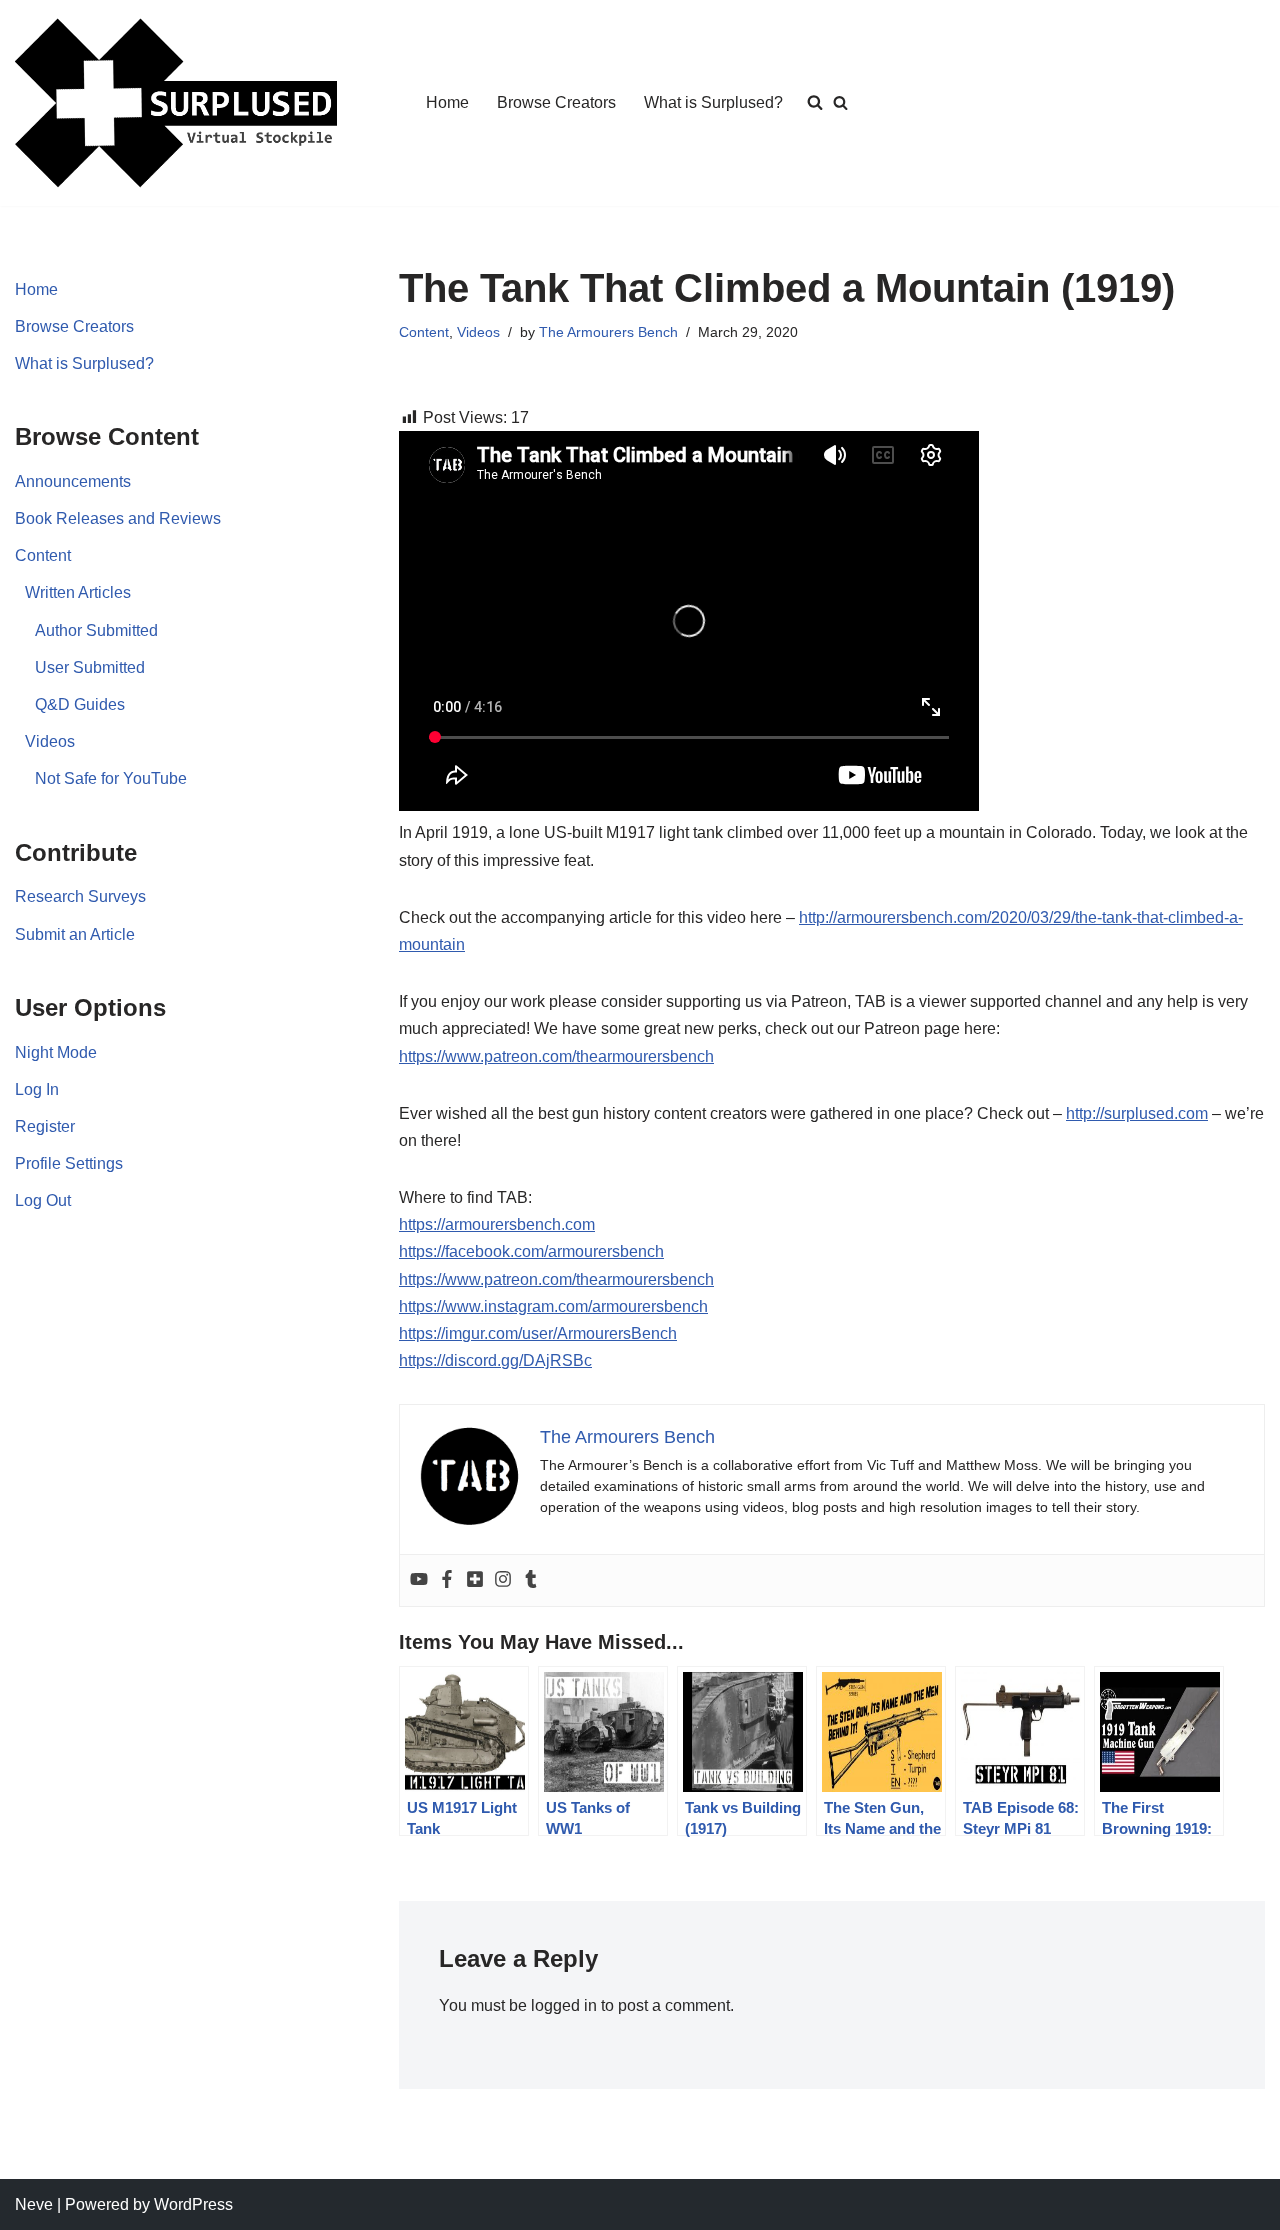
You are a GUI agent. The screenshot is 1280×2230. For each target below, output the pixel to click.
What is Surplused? (713, 102)
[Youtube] (419, 1580)
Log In (37, 1089)
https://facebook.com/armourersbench (531, 1251)
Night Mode (56, 1052)
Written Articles (78, 592)
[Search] (840, 102)
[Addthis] (475, 1580)
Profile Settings (69, 1163)
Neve (34, 2204)
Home (447, 102)
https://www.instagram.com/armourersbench (553, 1306)
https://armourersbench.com (497, 1224)
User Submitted (90, 667)
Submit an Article (75, 934)
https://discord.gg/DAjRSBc (495, 1360)
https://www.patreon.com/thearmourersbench (556, 1056)
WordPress (193, 2204)
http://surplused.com (1137, 1113)
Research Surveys (80, 896)
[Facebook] (447, 1580)
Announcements (73, 481)
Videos (50, 741)
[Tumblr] (531, 1580)
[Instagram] (503, 1580)
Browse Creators (556, 102)
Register (45, 1126)
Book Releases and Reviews (118, 518)
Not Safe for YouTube (111, 778)
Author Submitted (96, 630)
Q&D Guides (80, 704)
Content (43, 555)
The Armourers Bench (608, 332)
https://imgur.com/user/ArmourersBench (538, 1333)
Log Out (43, 1200)
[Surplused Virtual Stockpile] (176, 103)
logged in (564, 2005)
